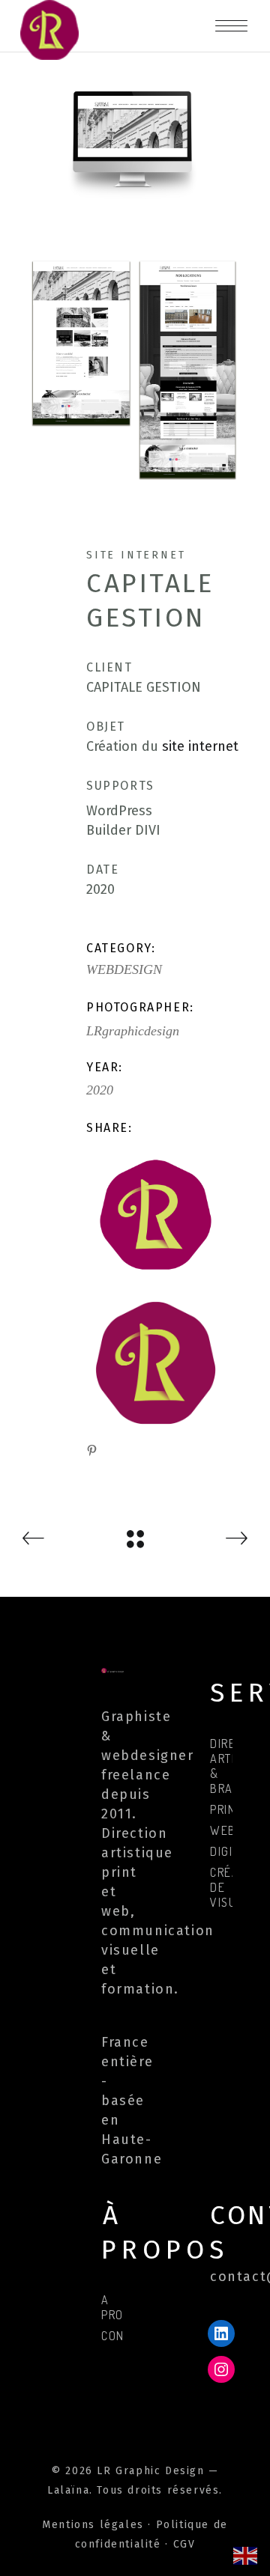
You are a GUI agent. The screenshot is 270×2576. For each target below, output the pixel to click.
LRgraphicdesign (133, 1031)
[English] (246, 2555)
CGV (184, 2544)
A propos (124, 2307)
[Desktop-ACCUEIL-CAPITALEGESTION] (135, 136)
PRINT (226, 1809)
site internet (200, 746)
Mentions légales (93, 2525)
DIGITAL (231, 1851)
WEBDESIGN (124, 969)
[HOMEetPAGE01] (135, 369)
